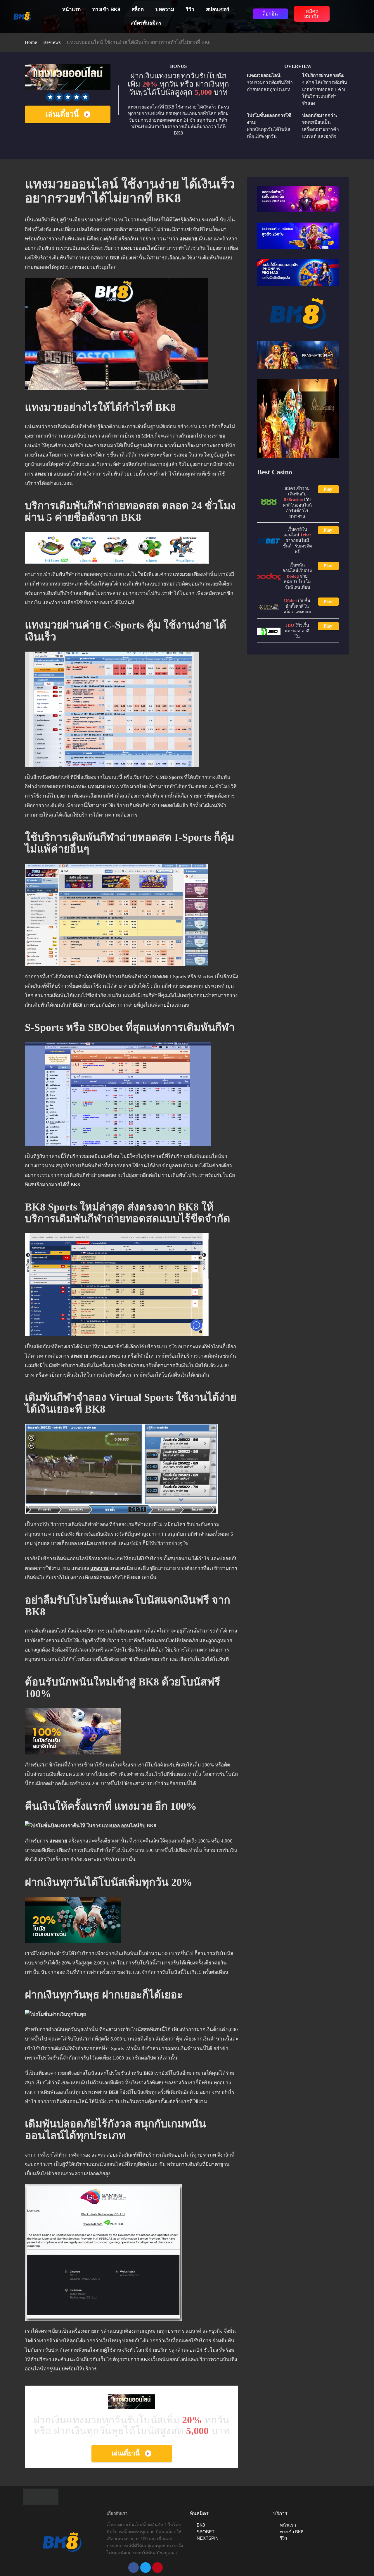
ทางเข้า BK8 (106, 10)
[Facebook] (134, 2568)
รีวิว (190, 10)
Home (31, 42)
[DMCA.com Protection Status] (41, 2497)
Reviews (52, 42)
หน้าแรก (71, 10)
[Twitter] (146, 2568)
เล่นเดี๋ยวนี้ (62, 114)
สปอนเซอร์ (218, 10)
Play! (329, 489)
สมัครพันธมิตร (146, 23)
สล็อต (138, 10)
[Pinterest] (157, 2568)
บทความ (165, 10)
